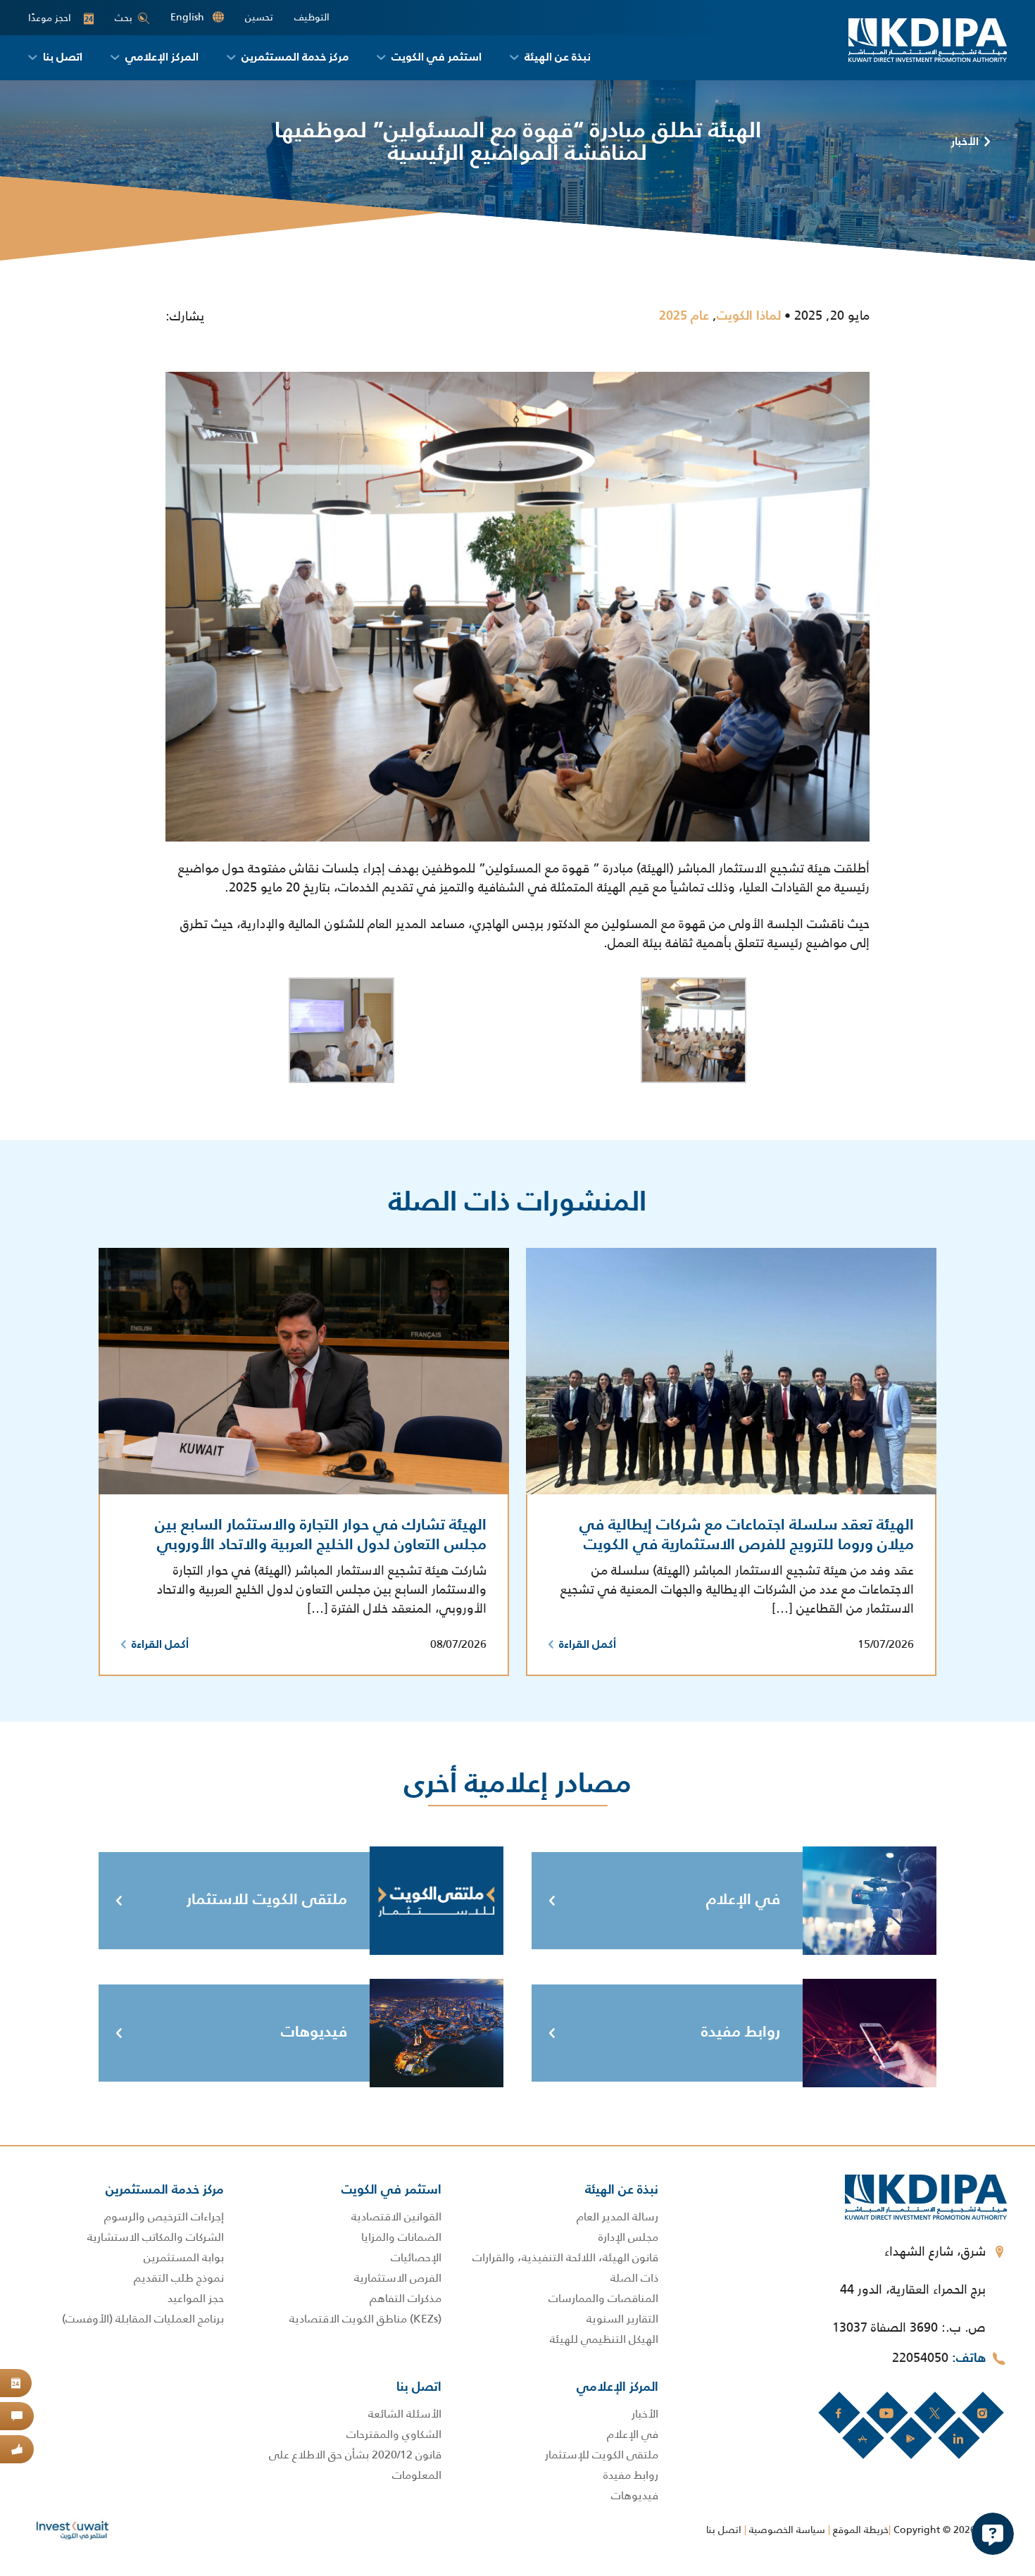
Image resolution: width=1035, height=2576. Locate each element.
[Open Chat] (993, 2534)
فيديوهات (314, 2032)
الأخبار (965, 142)
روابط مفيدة (741, 2032)
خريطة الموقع (861, 2530)
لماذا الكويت (749, 316)
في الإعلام (743, 1900)
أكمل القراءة (588, 1645)
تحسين (259, 17)
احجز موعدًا (61, 18)
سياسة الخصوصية (787, 2530)
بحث (124, 18)
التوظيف (312, 17)
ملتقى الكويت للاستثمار (267, 1900)
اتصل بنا (724, 2530)
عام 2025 (684, 316)
